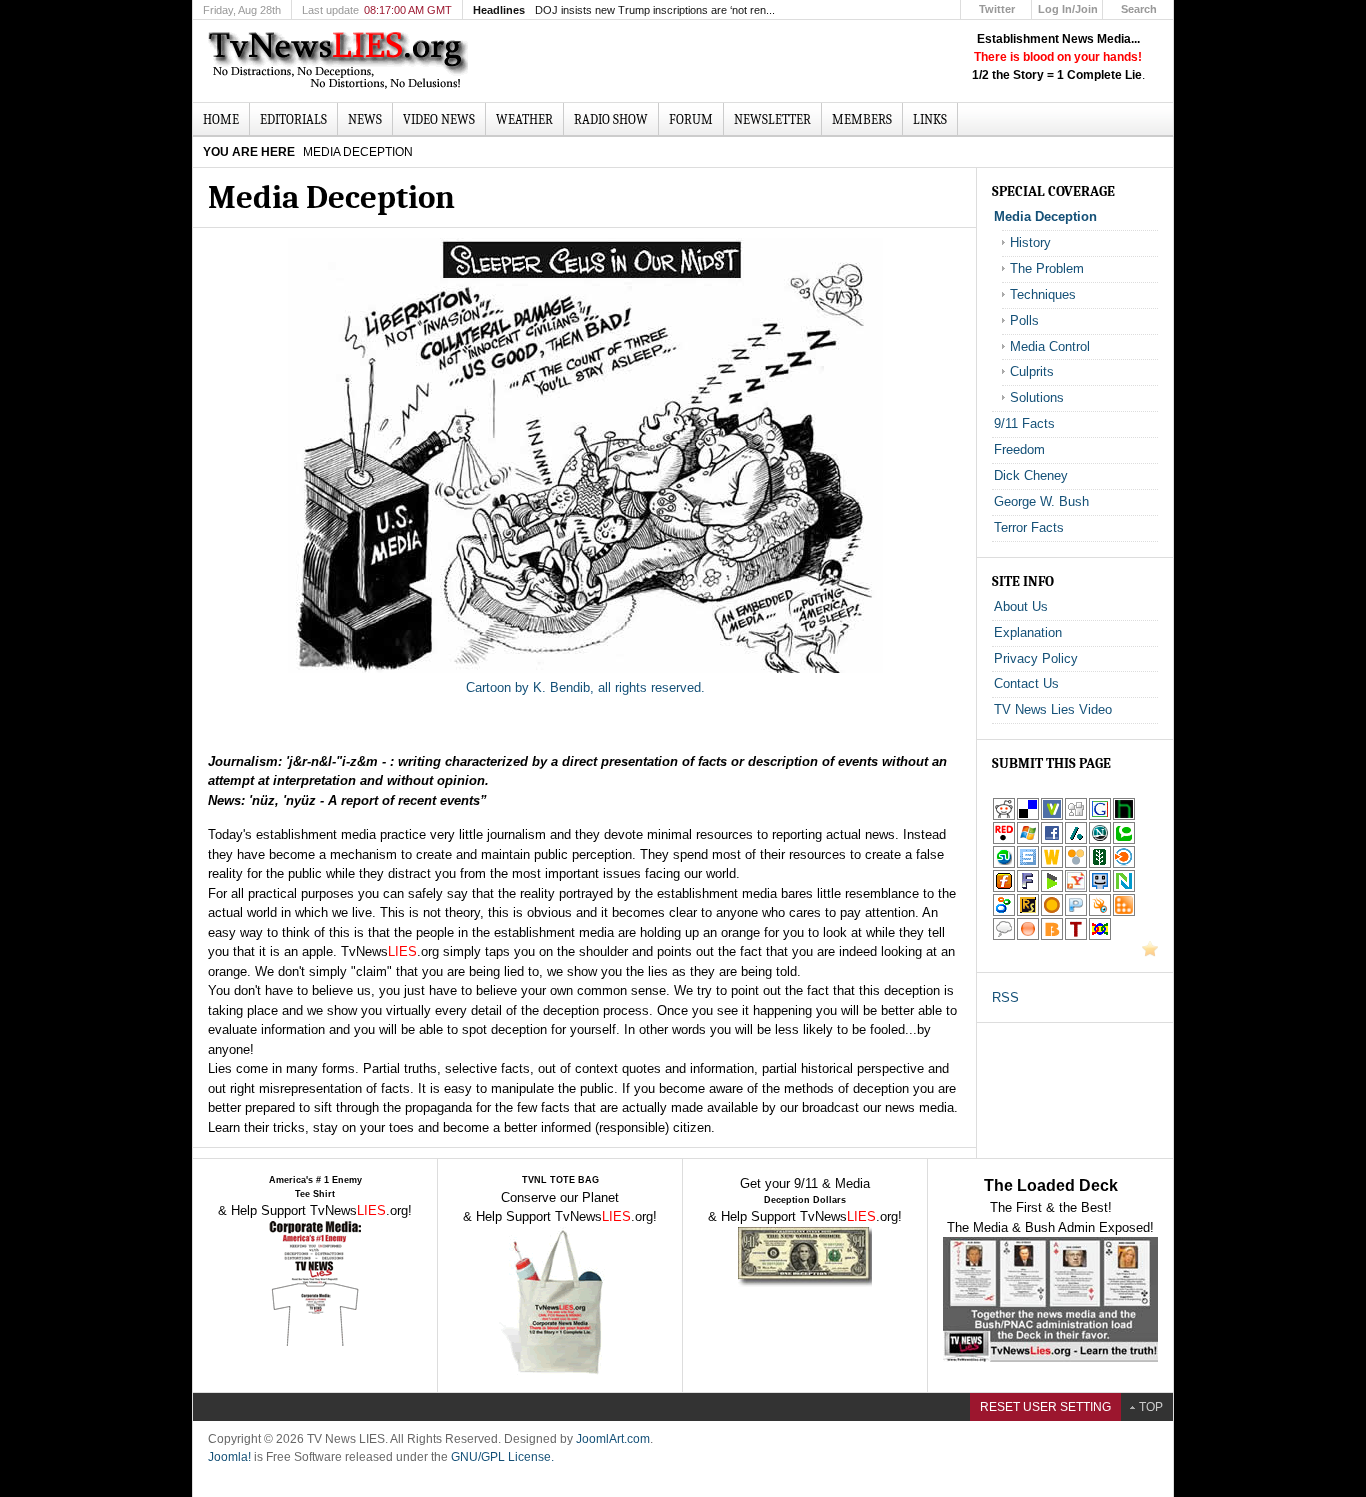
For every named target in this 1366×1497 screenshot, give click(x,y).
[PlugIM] (1076, 912)
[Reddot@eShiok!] (1004, 840)
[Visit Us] (1150, 952)
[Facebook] (1052, 840)
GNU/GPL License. (502, 1457)
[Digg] (1076, 816)
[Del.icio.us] (1028, 816)
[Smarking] (1100, 888)
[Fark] (1028, 888)
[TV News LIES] (340, 61)
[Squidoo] (1100, 912)
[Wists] (1052, 864)
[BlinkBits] (1052, 936)
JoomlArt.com (613, 1439)
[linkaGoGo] (1100, 936)
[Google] (1100, 816)
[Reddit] (1004, 816)
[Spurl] (1028, 864)
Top (1151, 1407)
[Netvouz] (1124, 888)
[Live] (1028, 840)
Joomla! (229, 1457)
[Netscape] (1100, 840)
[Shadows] (1004, 912)
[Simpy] (1076, 864)
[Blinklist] (1124, 864)
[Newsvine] (1100, 864)
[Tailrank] (1076, 936)
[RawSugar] (1028, 912)
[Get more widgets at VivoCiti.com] (1052, 816)
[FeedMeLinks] (1028, 936)
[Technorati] (1124, 840)
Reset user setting (1045, 1407)
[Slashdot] (1076, 840)
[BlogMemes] (1004, 936)
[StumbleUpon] (1004, 864)
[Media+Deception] (1076, 888)
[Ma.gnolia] (1052, 912)
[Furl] (1004, 888)
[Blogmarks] (1052, 888)
